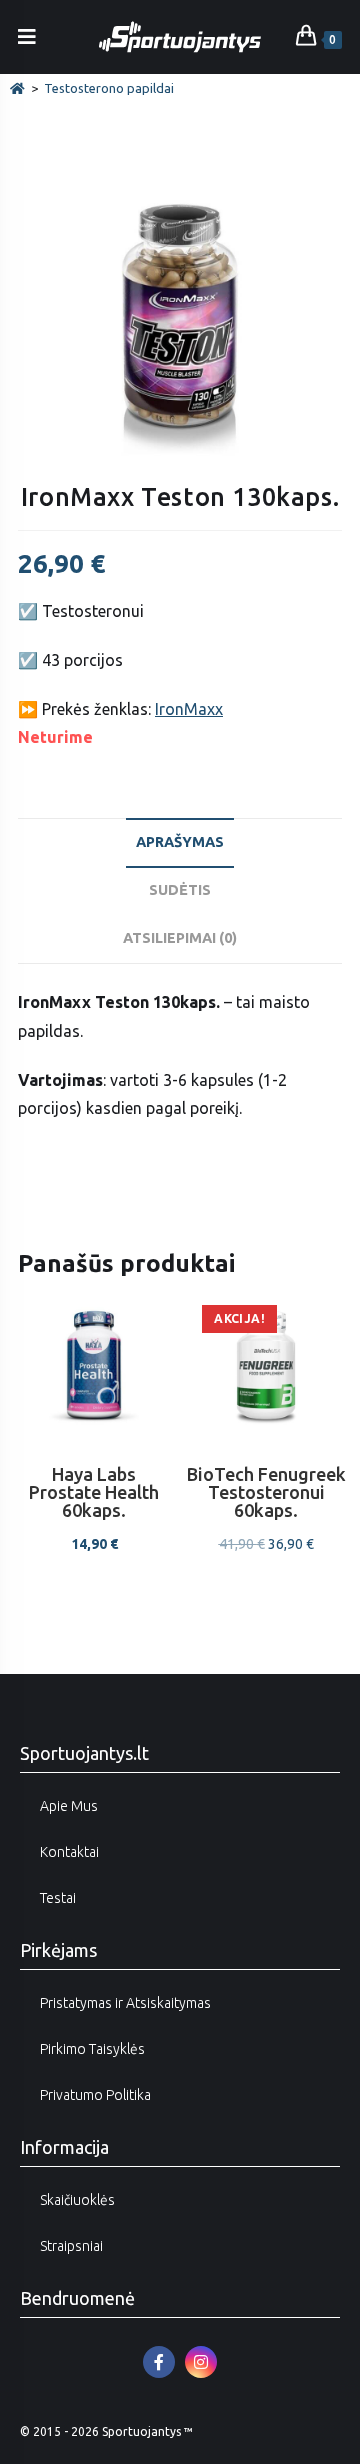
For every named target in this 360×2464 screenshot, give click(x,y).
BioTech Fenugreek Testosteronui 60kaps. (266, 1492)
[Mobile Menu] (27, 36)
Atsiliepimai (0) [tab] (180, 938)
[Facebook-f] (159, 2362)
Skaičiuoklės (77, 2200)
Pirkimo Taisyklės (92, 2049)
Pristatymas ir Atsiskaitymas (125, 2003)
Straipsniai (71, 2246)
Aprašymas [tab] (180, 842)
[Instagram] (201, 2362)
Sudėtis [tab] (180, 890)
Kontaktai (69, 1852)
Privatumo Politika (95, 2095)
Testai (58, 1898)
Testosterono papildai (109, 88)
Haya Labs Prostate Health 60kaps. (94, 1492)
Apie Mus (69, 1806)
